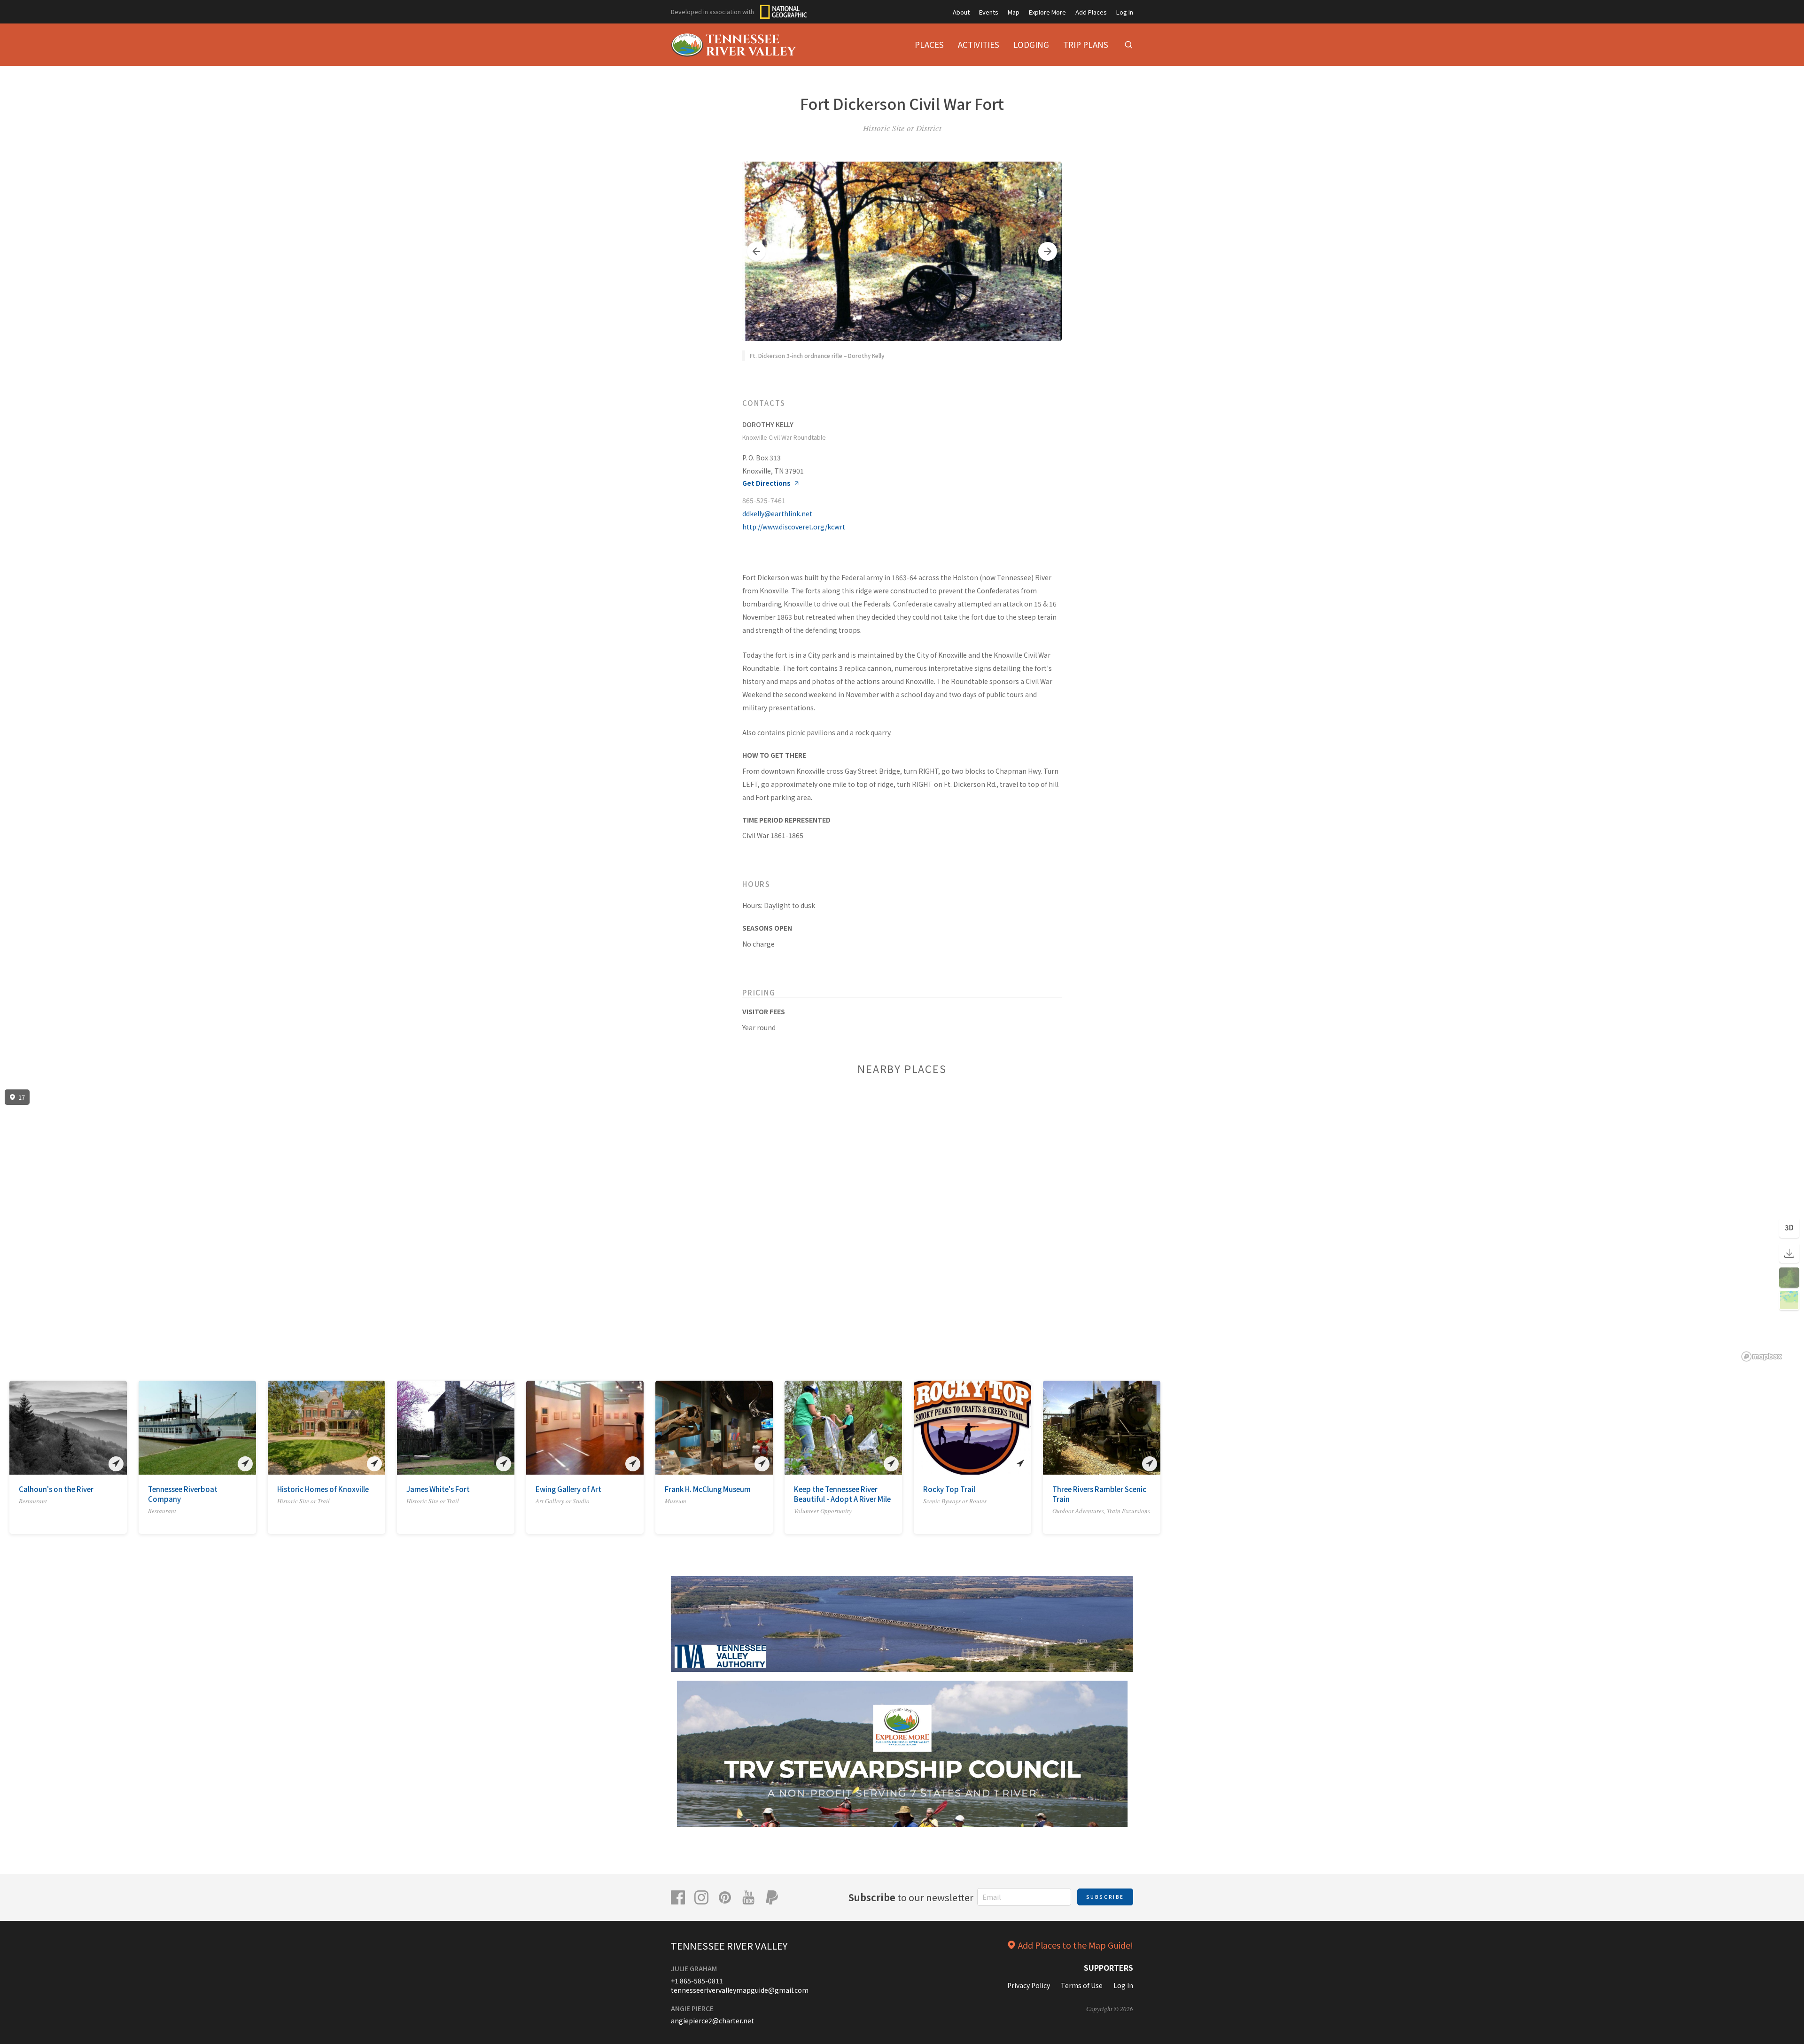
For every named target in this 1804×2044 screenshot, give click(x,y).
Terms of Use (1082, 1985)
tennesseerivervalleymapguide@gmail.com (740, 1990)
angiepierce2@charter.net (712, 2021)
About (961, 12)
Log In (1125, 12)
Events (989, 12)
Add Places (1091, 12)
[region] (902, 1226)
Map (1014, 12)
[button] (756, 251)
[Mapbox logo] (1762, 1356)
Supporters (1108, 1967)
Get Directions (766, 483)
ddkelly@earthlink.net (777, 513)
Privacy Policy (1029, 1985)
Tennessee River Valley (729, 1946)
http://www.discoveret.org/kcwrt (794, 527)
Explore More (1047, 12)
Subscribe (1105, 1897)
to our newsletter (911, 1897)
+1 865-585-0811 (697, 1981)
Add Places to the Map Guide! (1076, 1945)
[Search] (1128, 45)
